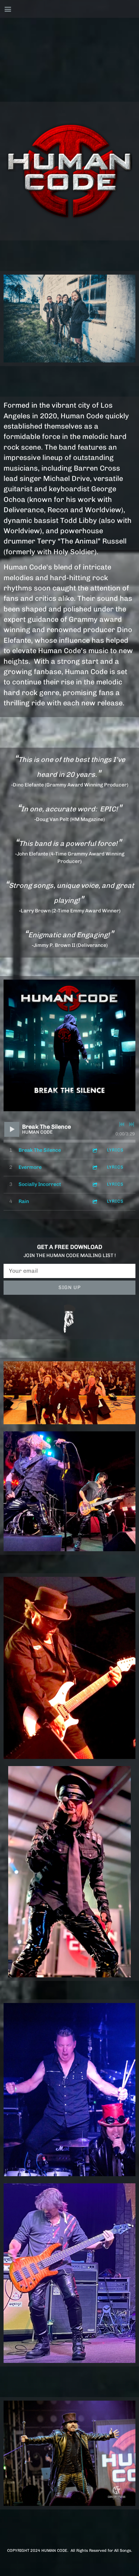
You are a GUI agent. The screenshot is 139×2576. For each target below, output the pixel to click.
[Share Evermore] (94, 1167)
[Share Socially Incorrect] (94, 1184)
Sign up (70, 1287)
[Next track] (132, 1124)
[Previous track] (122, 1124)
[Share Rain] (94, 1201)
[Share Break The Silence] (94, 1150)
